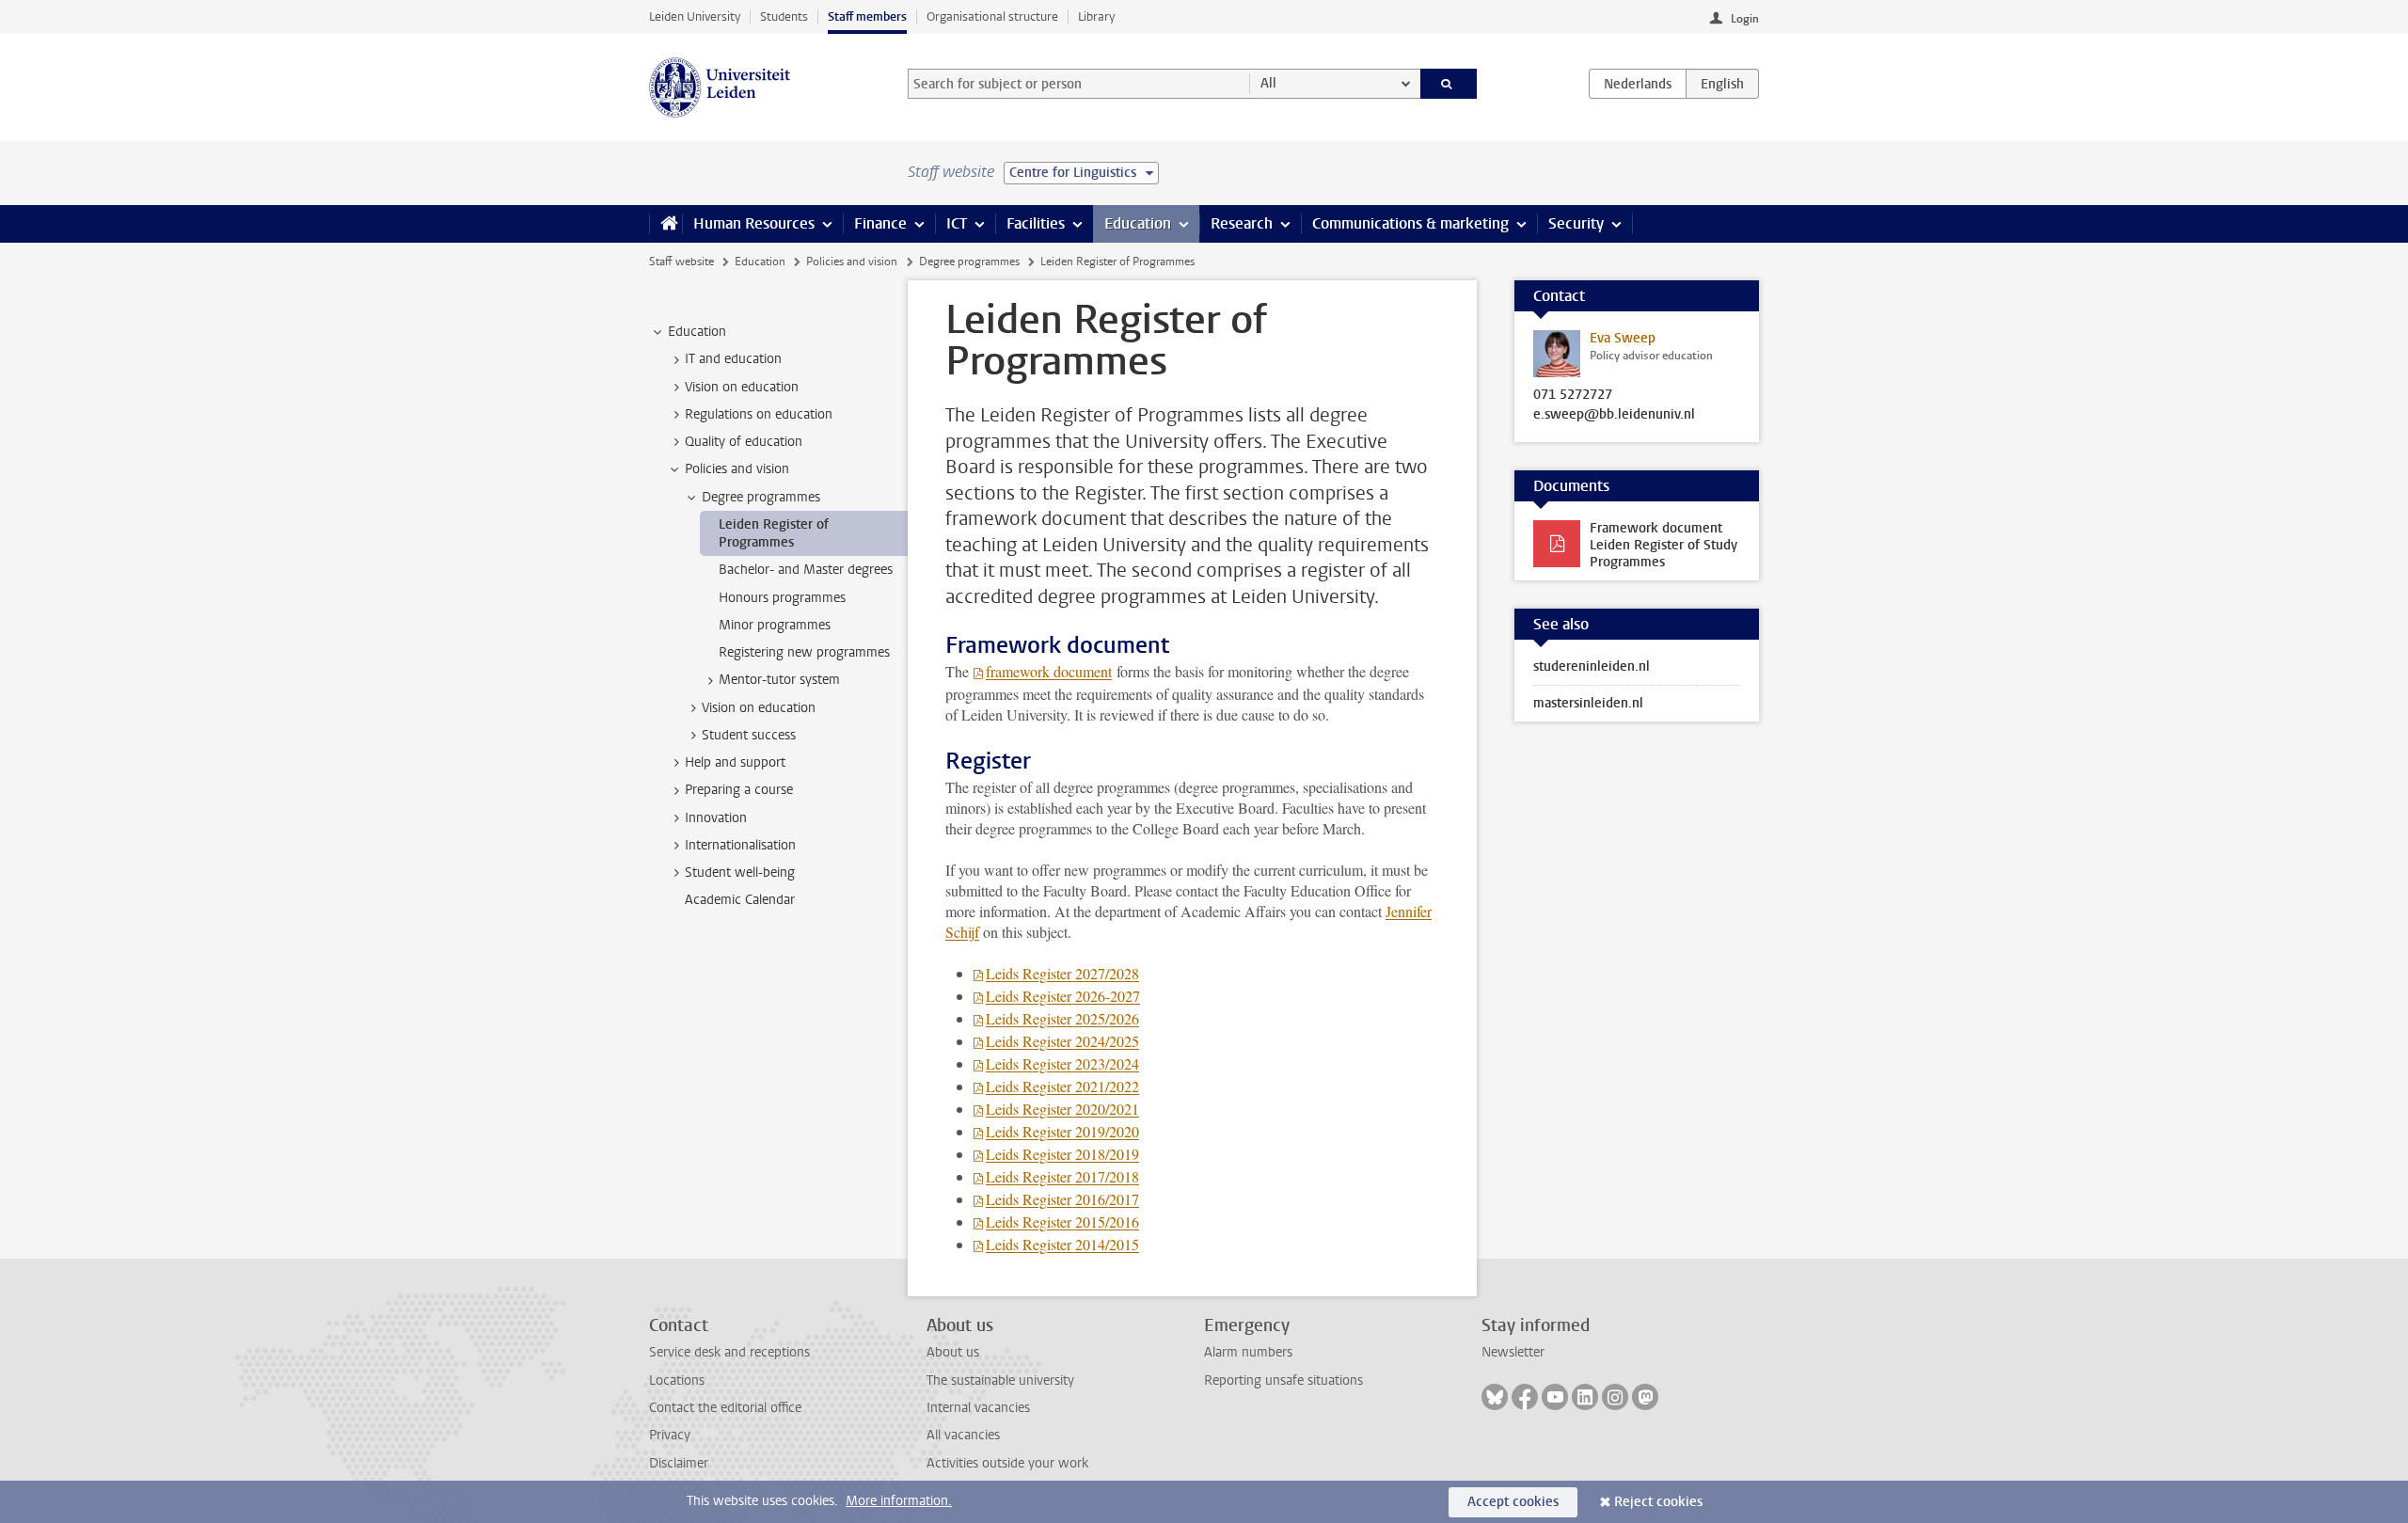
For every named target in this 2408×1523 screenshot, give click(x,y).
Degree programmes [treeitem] (761, 497)
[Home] (665, 224)
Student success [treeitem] (749, 735)
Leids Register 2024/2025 (1062, 1041)
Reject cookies (1658, 1502)
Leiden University (695, 16)
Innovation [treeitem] (716, 818)
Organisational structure (992, 16)
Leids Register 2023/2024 (1062, 1063)
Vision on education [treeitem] (742, 387)
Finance (880, 223)
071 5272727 (1573, 395)
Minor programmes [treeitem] (775, 625)
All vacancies (963, 1435)
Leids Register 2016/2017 (1062, 1199)
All (1268, 83)
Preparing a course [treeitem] (739, 790)
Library (1096, 16)
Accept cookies (1513, 1502)
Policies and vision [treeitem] (737, 469)
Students (784, 16)
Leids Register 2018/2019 (1062, 1154)
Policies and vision (852, 262)
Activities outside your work (1007, 1463)
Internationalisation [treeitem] (740, 845)
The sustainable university (1000, 1380)
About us (953, 1352)
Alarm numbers (1248, 1352)
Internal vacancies (978, 1408)
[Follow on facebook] (1525, 1397)
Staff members (867, 16)
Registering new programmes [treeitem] (804, 652)
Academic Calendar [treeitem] (740, 900)
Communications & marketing (1410, 223)
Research (1242, 223)
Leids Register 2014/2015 (1062, 1244)
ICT (957, 223)
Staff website (681, 262)
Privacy (670, 1435)
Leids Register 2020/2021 (1062, 1109)
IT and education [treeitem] (733, 359)
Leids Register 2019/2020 (1062, 1131)
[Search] (1449, 84)
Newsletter (1513, 1352)
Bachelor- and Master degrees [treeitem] (806, 570)
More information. (899, 1501)
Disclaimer (679, 1463)
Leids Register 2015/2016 (1062, 1222)
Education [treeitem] (697, 332)
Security (1576, 223)
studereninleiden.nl (1592, 666)
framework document (1049, 671)
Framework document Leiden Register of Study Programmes (1663, 545)
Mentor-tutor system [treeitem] (779, 680)
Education (1138, 223)
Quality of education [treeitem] (744, 442)
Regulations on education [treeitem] (759, 414)
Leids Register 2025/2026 (1062, 1018)
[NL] (1638, 84)
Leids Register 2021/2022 (1062, 1086)
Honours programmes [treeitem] (782, 598)
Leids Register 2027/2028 (1062, 973)
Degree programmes (969, 262)
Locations (677, 1380)
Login (1745, 19)
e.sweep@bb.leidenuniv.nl (1614, 415)
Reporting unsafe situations (1283, 1380)
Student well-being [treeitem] (740, 873)
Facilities (1036, 223)
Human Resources (754, 223)
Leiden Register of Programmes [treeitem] (774, 533)
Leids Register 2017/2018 (1062, 1176)
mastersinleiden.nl (1588, 703)
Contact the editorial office (725, 1408)
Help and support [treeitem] (735, 762)
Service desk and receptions (729, 1352)
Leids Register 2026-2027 (1063, 996)
